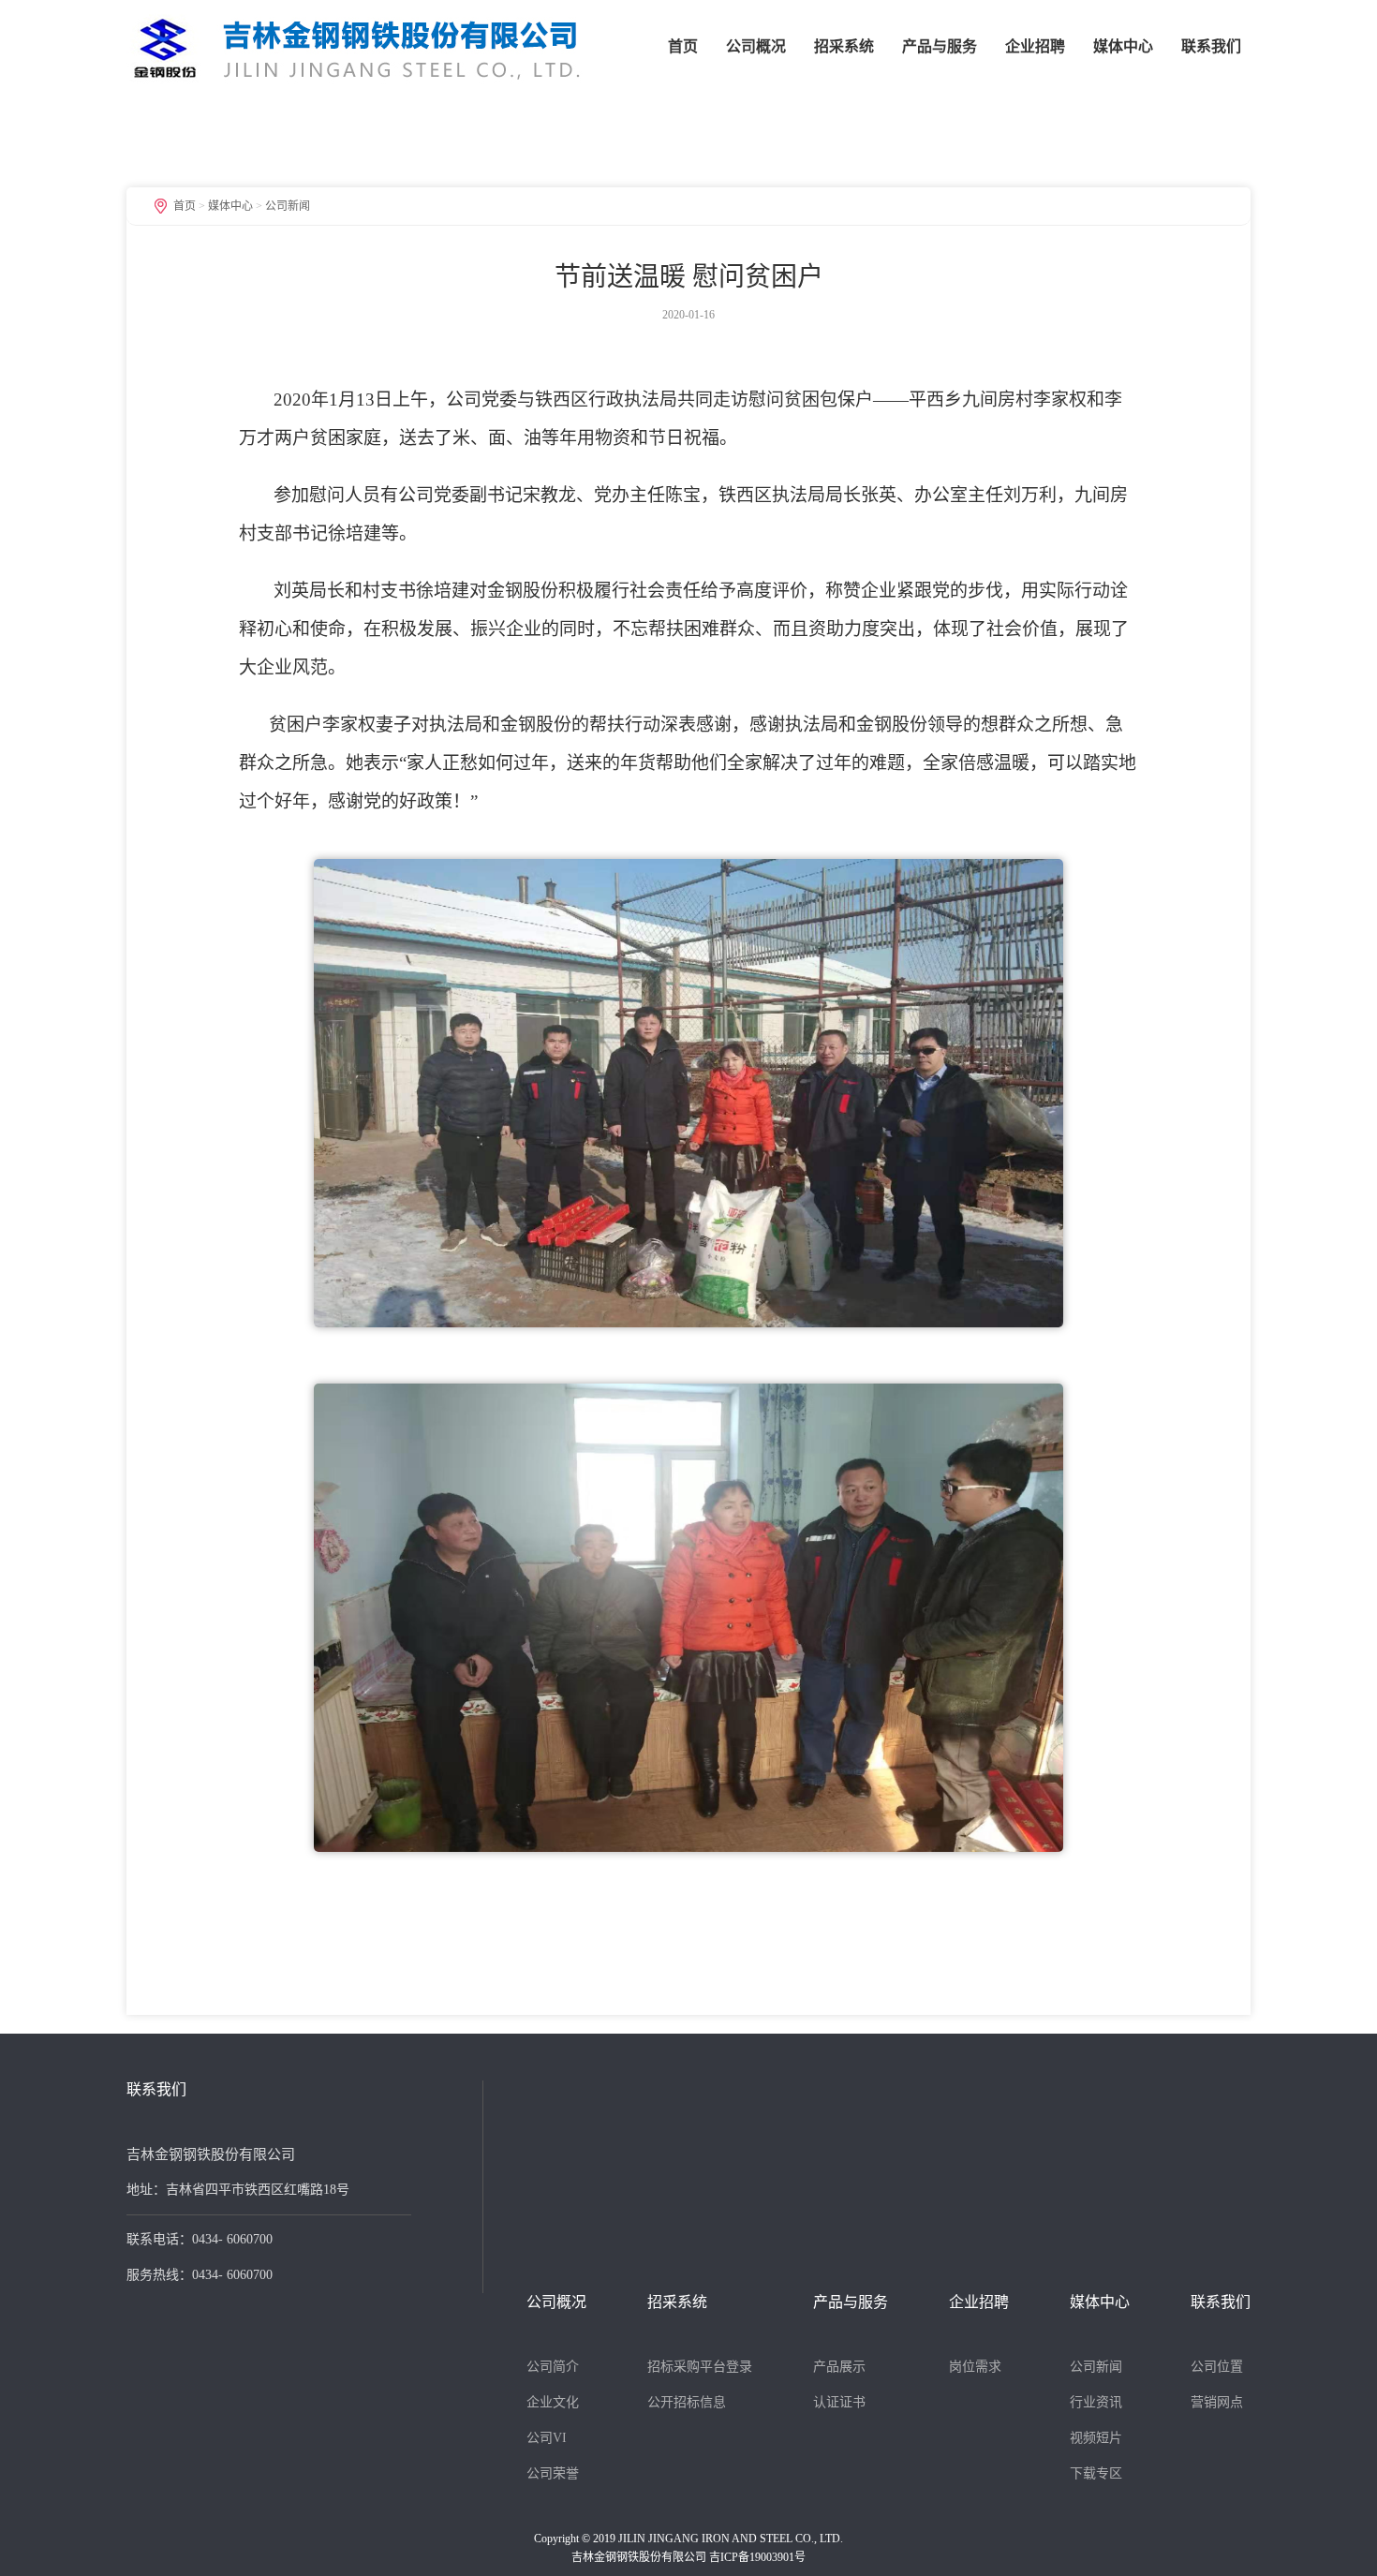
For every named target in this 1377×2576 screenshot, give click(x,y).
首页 (683, 46)
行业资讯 (1096, 2402)
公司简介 (553, 2367)
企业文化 (553, 2402)
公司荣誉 (553, 2473)
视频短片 (1096, 2438)
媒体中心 (1123, 46)
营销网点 (1217, 2402)
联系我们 (1211, 46)
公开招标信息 (687, 2402)
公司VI (547, 2438)
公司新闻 (288, 206)
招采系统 (844, 46)
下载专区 (1096, 2473)
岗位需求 (975, 2367)
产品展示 (839, 2367)
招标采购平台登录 (700, 2367)
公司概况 (756, 46)
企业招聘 (1035, 46)
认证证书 (839, 2402)
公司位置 (1217, 2367)
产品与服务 (940, 46)
